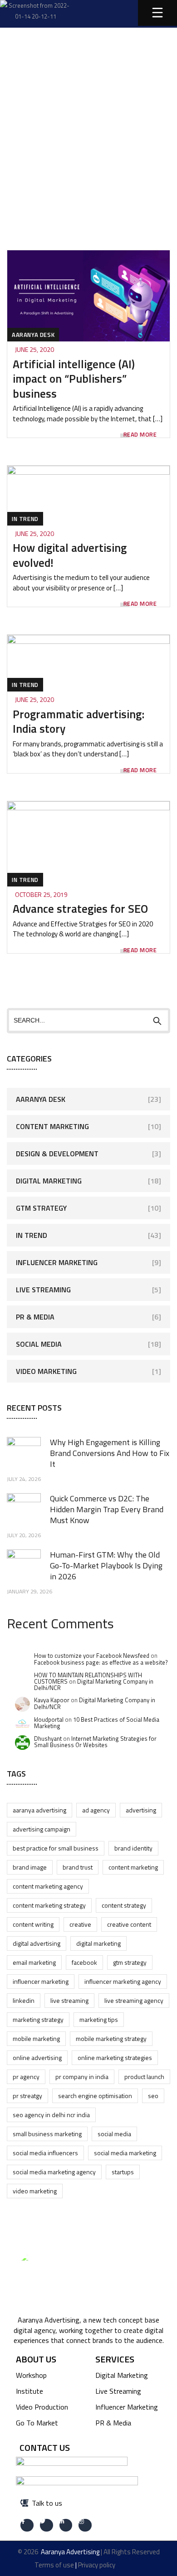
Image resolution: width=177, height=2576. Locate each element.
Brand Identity (133, 1848)
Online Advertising (37, 2057)
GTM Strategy (41, 1208)
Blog (83, 104)
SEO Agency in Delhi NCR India (51, 2115)
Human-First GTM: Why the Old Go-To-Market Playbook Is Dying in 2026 (106, 1566)
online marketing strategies (115, 2057)
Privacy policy (97, 2565)
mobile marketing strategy (111, 2038)
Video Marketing (46, 1371)
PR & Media (35, 1317)
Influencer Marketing (57, 1262)
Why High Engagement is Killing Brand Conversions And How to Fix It (110, 1453)
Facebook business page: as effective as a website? (101, 1662)
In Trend (25, 519)
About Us (36, 2359)
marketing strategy (38, 2019)
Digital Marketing (49, 1181)
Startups (123, 2172)
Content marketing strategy (49, 1905)
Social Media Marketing (125, 2153)
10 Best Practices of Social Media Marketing (97, 1723)
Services (115, 2359)
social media (114, 2134)
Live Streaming (43, 1290)
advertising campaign (42, 1829)
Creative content (129, 1924)
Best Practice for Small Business (56, 1848)
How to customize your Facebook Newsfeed (92, 1656)
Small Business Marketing (47, 2134)
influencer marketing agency (123, 1981)
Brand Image (30, 1867)
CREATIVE (80, 1924)
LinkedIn (24, 2000)
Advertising (141, 1810)
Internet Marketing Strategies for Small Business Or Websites (95, 1742)
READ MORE (140, 435)
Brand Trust (78, 1867)
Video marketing (35, 2191)
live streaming (69, 2000)
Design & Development (57, 1154)
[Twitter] (47, 2525)
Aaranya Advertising (39, 1810)
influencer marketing (41, 1981)
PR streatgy (27, 2096)
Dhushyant (48, 1738)
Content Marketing (52, 1126)
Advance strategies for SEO (80, 909)
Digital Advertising (37, 1943)
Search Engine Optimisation (95, 2096)
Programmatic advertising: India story (79, 722)
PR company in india (82, 2077)
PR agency (26, 2077)
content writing (33, 1924)
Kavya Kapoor (52, 1700)
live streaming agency (134, 2000)
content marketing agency (48, 1886)
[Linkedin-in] (66, 2525)
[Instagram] (85, 2525)
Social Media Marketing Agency (54, 2172)
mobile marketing (36, 2038)
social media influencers (45, 2153)
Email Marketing (34, 1962)
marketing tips (99, 2019)
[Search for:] (88, 1020)
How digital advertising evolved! (70, 555)
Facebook (84, 1962)
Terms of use (54, 2565)
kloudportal (49, 1719)
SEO (153, 2096)
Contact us (45, 2447)
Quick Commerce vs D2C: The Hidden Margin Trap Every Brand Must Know (107, 1509)
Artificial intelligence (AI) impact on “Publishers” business (74, 379)
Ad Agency (96, 1810)
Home (43, 104)
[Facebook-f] (27, 2525)
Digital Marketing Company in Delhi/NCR (94, 1685)
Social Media (39, 1344)
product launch (144, 2077)
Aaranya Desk (33, 335)
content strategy (124, 1905)
